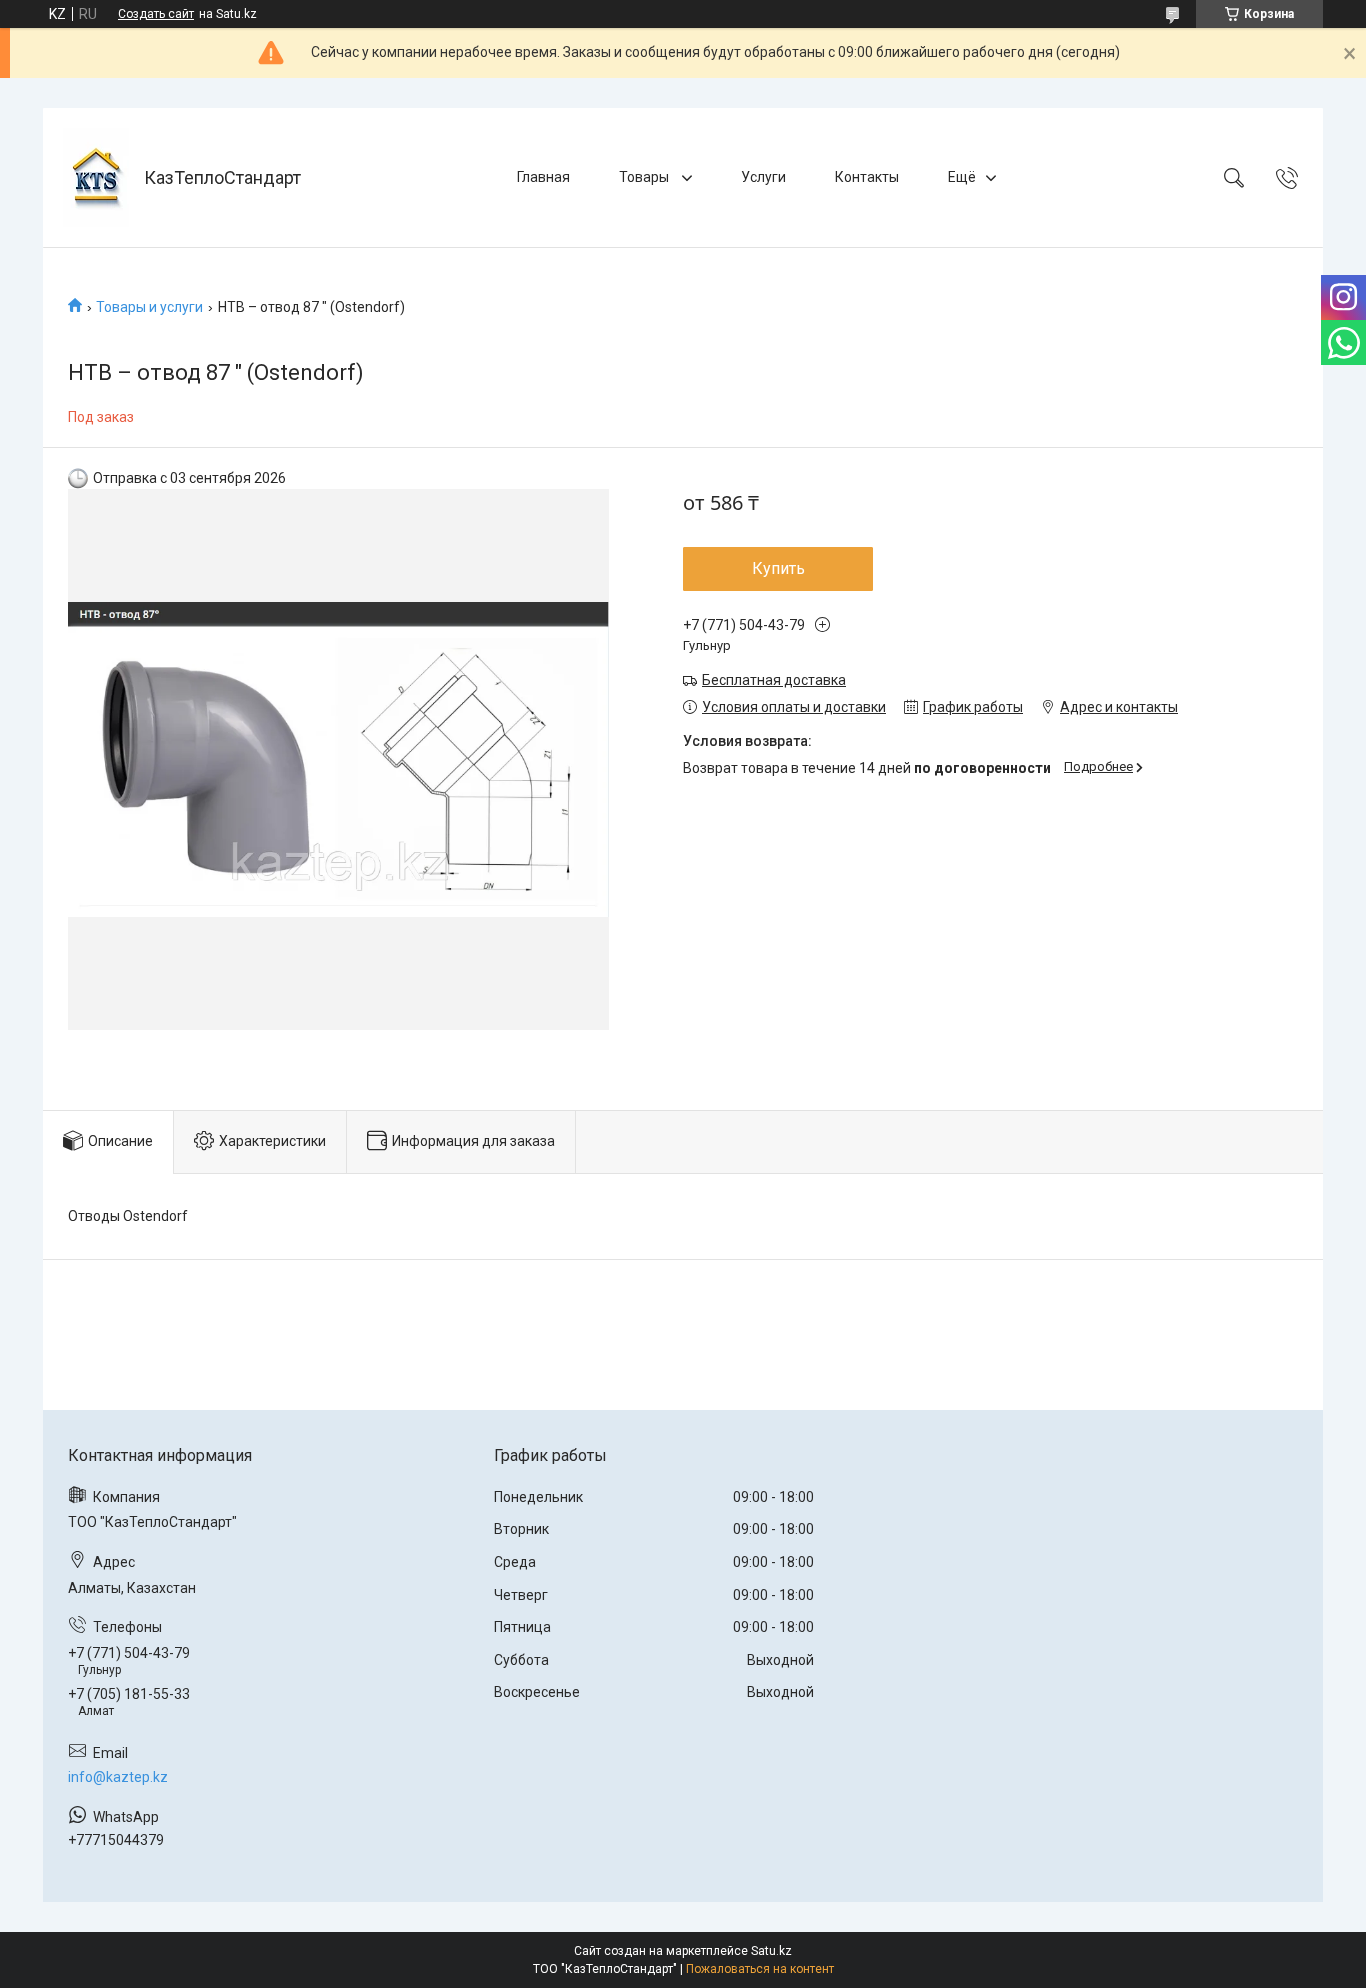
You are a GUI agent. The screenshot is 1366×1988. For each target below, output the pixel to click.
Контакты (867, 177)
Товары (645, 177)
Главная (543, 177)
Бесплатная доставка (774, 680)
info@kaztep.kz (118, 1777)
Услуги (763, 177)
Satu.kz (771, 1951)
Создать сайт (156, 14)
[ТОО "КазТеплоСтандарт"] (96, 177)
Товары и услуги (149, 307)
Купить (778, 568)
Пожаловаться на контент (760, 1969)
